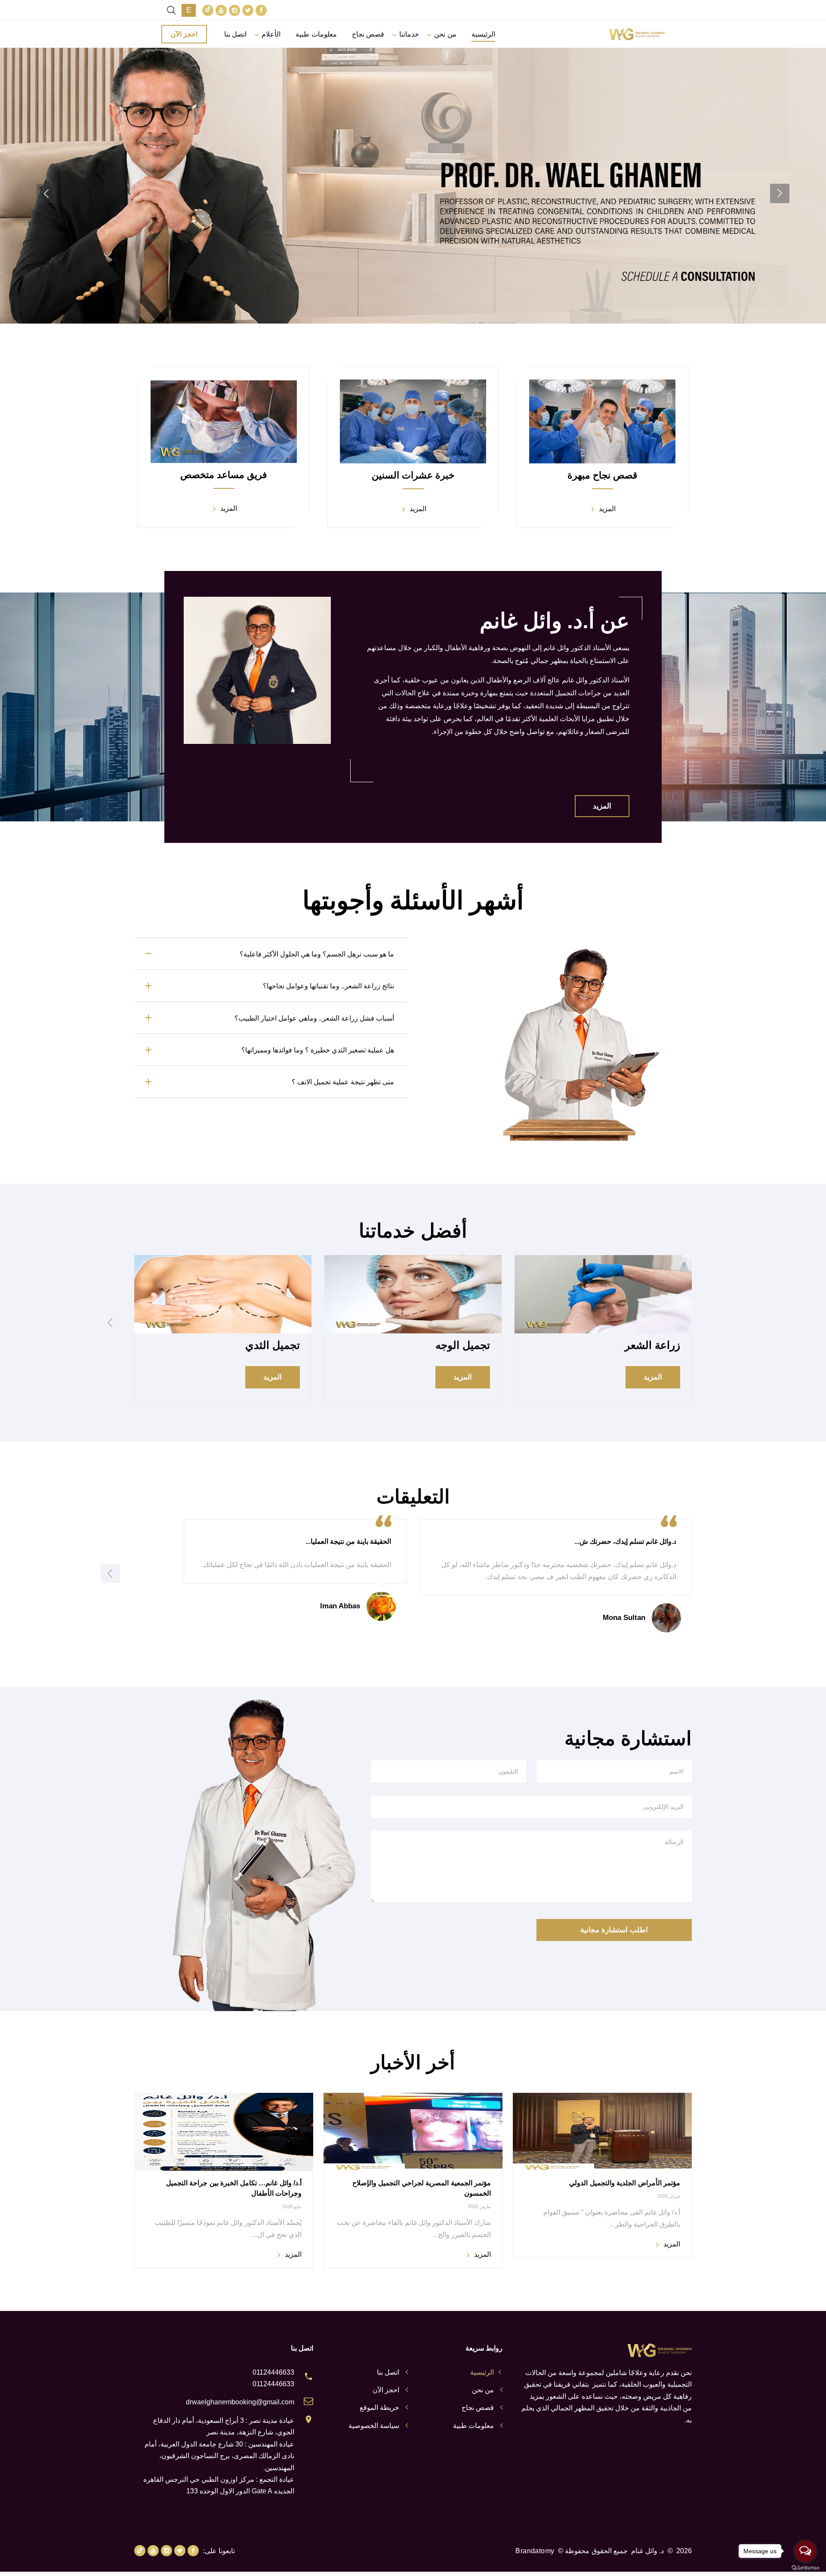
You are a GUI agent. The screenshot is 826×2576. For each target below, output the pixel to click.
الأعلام (271, 34)
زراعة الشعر (652, 1345)
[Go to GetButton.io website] (805, 2567)
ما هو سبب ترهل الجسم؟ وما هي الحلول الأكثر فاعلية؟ (317, 954)
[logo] (637, 34)
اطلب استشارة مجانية (614, 1930)
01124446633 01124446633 (273, 2378)
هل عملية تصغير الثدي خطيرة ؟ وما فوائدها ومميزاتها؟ (318, 1050)
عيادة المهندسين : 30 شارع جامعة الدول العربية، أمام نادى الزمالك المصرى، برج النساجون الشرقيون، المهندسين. (219, 2456)
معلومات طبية (316, 34)
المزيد (413, 231)
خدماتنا (409, 34)
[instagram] (234, 10)
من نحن (445, 34)
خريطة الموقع (379, 2408)
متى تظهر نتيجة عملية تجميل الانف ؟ (343, 1082)
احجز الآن (184, 34)
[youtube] (221, 10)
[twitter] (248, 10)
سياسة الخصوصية (374, 2426)
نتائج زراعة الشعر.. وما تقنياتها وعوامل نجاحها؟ (328, 986)
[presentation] (110, 1322)
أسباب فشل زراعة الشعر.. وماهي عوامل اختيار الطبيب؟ (314, 1018)
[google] (208, 10)
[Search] (171, 10)
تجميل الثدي (273, 1345)
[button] (780, 193)
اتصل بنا (235, 34)
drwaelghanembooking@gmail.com (240, 2402)
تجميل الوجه (463, 1345)
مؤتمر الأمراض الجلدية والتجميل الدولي (625, 2183)
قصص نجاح (368, 34)
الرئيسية (483, 34)
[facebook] (261, 10)
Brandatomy (535, 2551)
